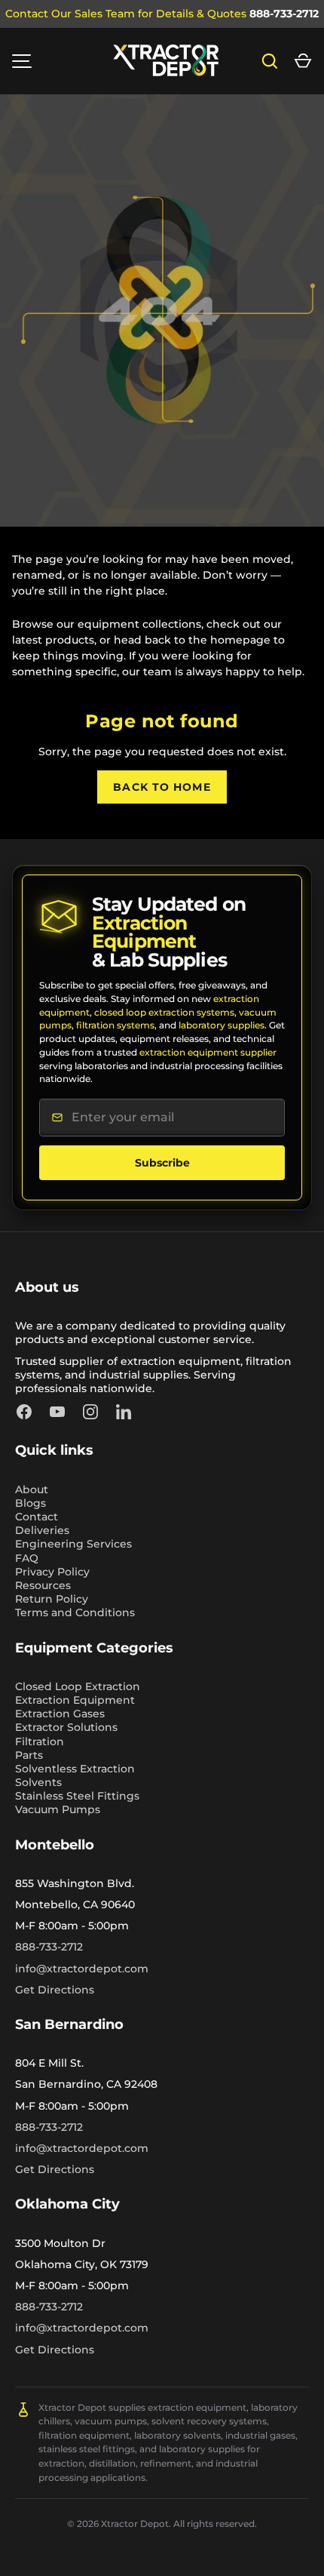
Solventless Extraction (75, 1769)
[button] (303, 61)
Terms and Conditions (75, 1612)
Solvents (38, 1782)
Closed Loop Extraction (78, 1686)
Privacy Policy (52, 1572)
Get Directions (55, 1990)
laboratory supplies (222, 1025)
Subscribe (162, 1163)
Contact (37, 1517)
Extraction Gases (60, 1714)
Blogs (31, 1503)
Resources (43, 1585)
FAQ (27, 1558)
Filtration (40, 1741)
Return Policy (52, 1599)
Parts (29, 1755)
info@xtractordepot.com (82, 1969)
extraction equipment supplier (208, 1052)
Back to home (162, 787)
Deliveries (42, 1530)
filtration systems (115, 1025)
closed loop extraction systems (164, 1012)
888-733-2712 (284, 14)
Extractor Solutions (66, 1727)
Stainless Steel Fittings (77, 1796)
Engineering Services (73, 1544)
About (32, 1489)
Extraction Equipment (75, 1700)
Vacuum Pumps (58, 1809)
